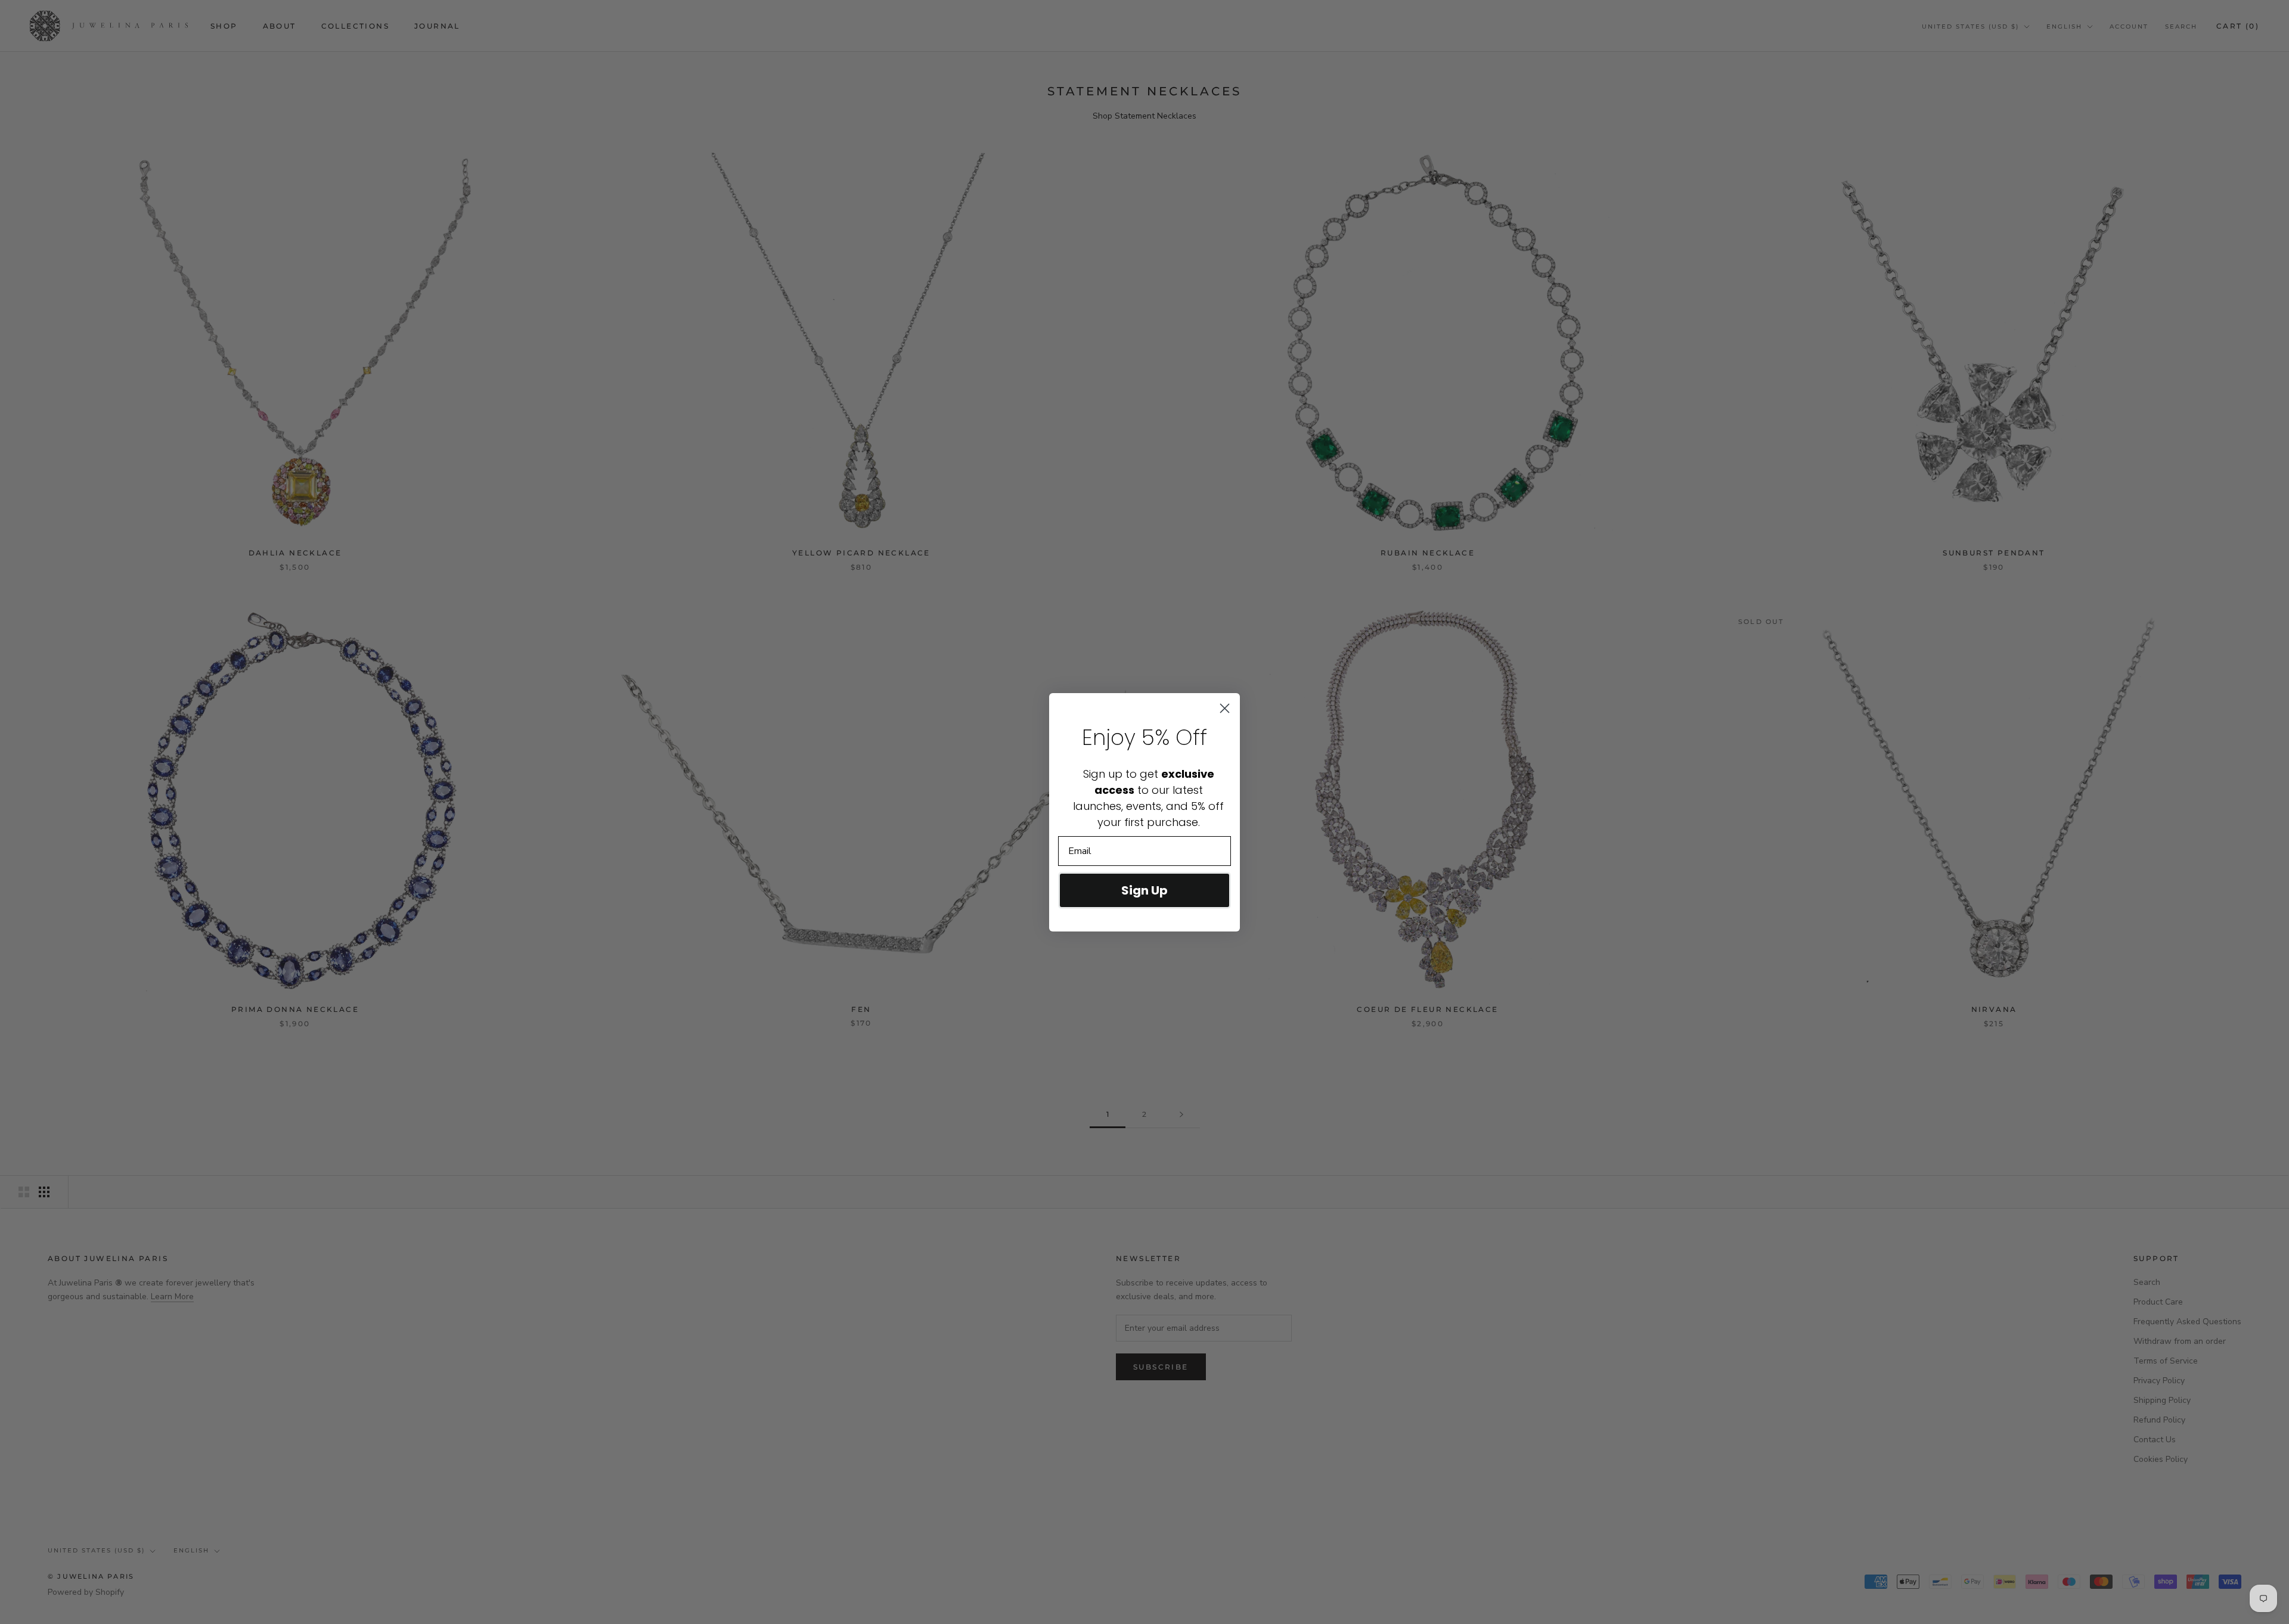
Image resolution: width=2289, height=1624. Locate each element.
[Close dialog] (1225, 708)
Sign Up (1144, 890)
